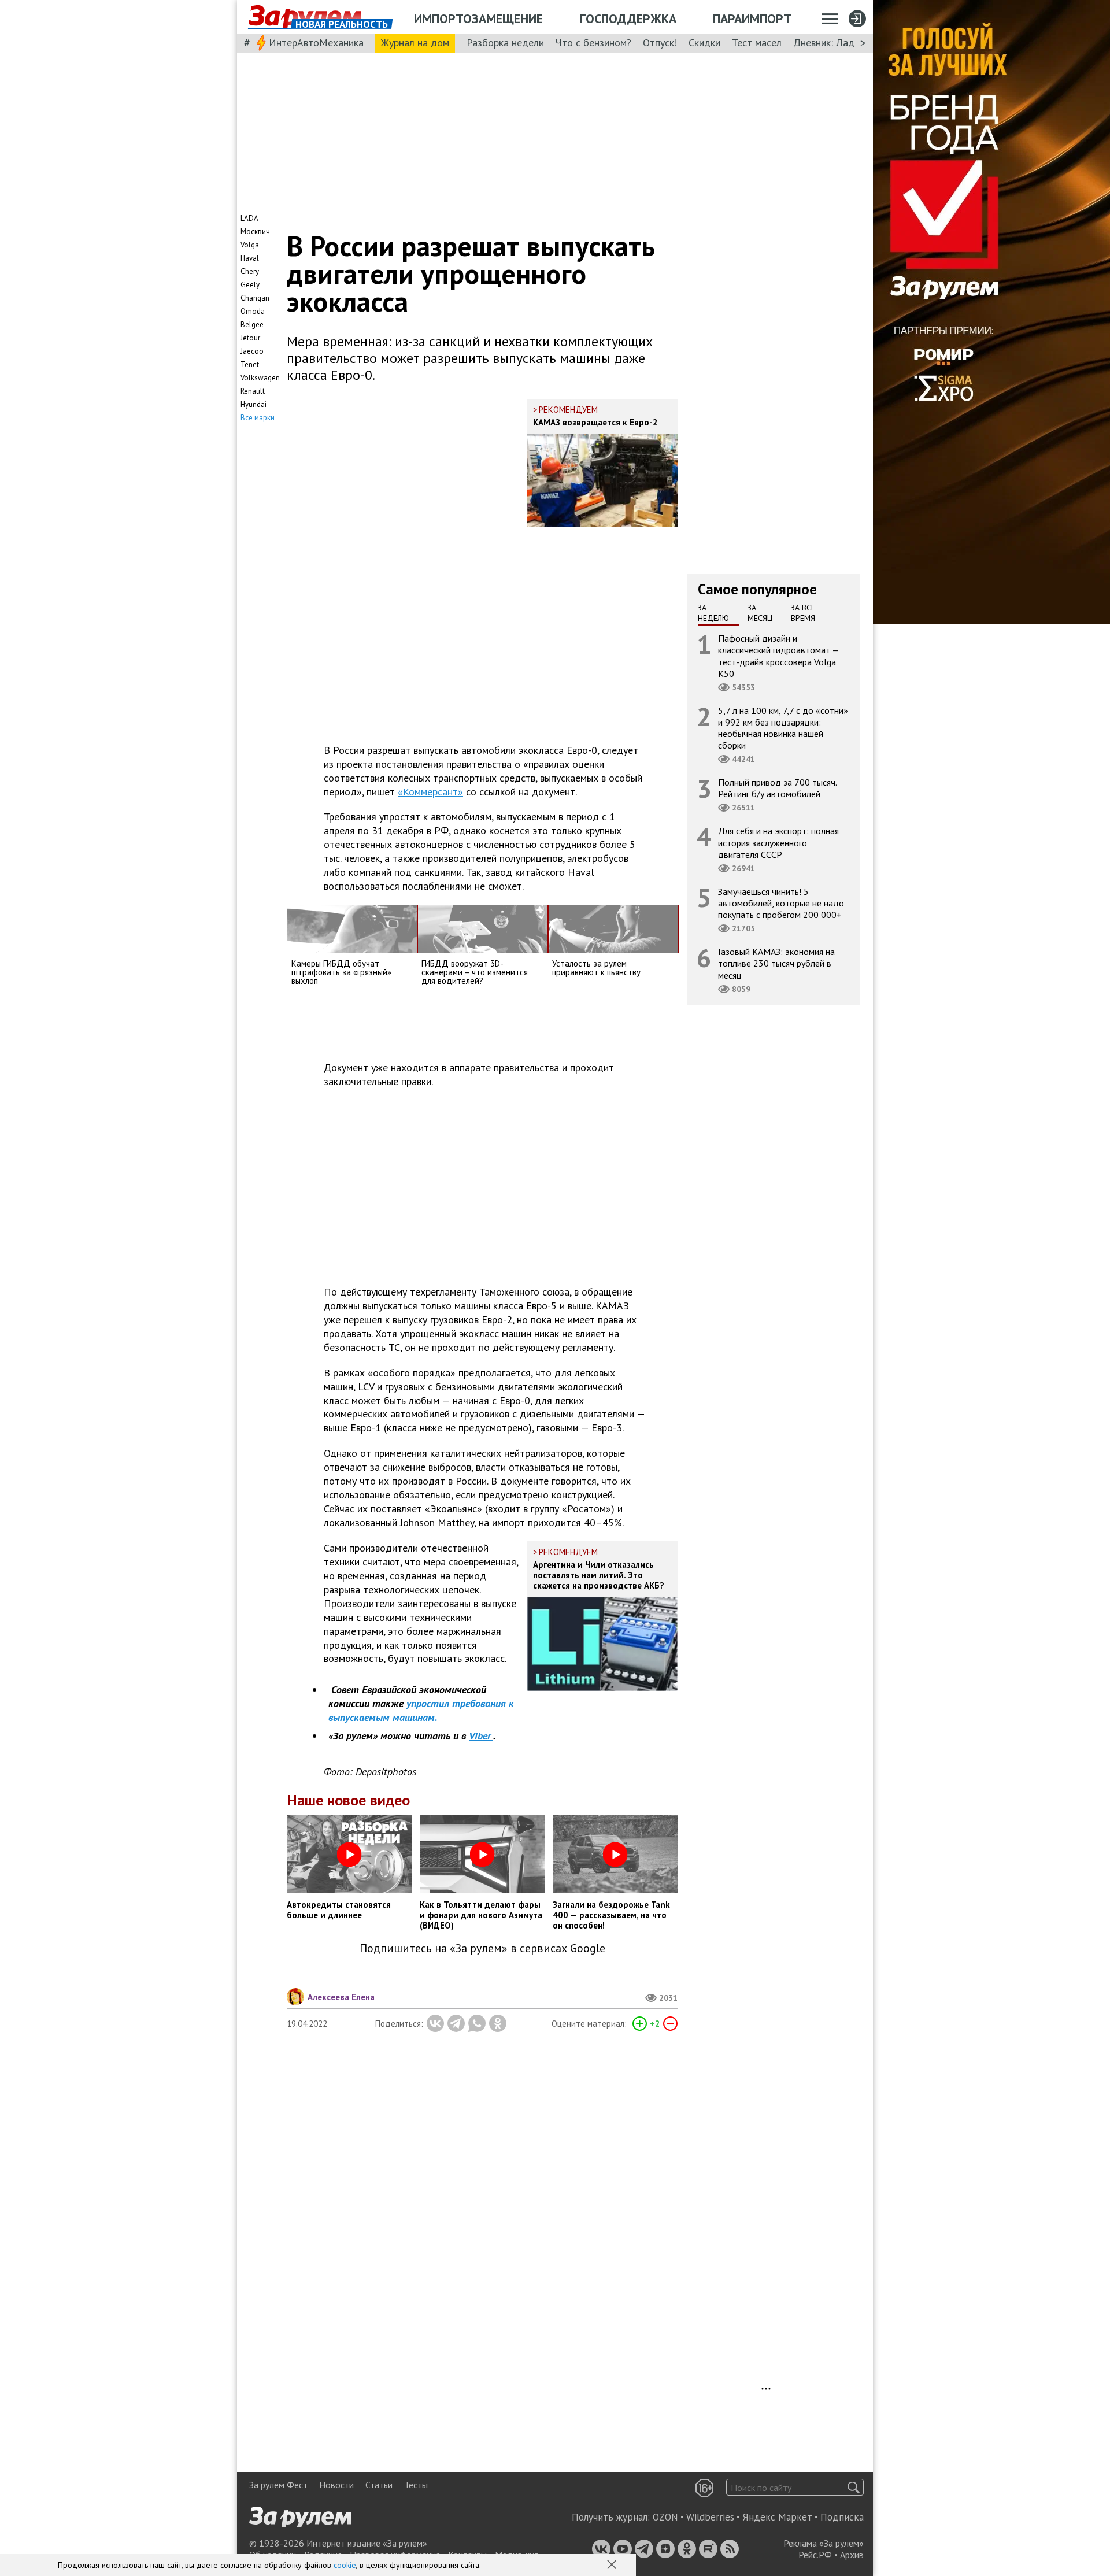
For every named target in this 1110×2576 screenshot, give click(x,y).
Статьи (379, 2485)
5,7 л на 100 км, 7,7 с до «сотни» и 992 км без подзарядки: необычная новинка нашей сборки (783, 728)
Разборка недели (505, 42)
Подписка (842, 2517)
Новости (336, 2485)
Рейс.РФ (815, 2555)
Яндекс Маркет (777, 2517)
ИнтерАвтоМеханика (316, 42)
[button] (613, 2566)
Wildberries (710, 2517)
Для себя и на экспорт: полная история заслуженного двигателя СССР (778, 842)
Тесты (416, 2485)
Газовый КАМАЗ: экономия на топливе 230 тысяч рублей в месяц (776, 963)
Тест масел (757, 42)
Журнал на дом (415, 42)
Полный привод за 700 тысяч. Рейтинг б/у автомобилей (778, 788)
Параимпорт (752, 18)
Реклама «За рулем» (824, 2543)
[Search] (854, 2487)
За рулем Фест (278, 2485)
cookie (345, 2565)
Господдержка (628, 18)
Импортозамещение (478, 18)
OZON (665, 2517)
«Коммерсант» (430, 792)
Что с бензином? (593, 42)
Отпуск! (660, 42)
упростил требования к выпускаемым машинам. (421, 1710)
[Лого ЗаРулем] (305, 17)
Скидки (704, 42)
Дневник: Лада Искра (841, 42)
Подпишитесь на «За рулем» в (482, 1948)
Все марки (258, 418)
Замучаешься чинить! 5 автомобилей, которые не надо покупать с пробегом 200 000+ (781, 903)
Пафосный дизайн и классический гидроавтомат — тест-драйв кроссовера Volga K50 (779, 656)
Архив (852, 2555)
